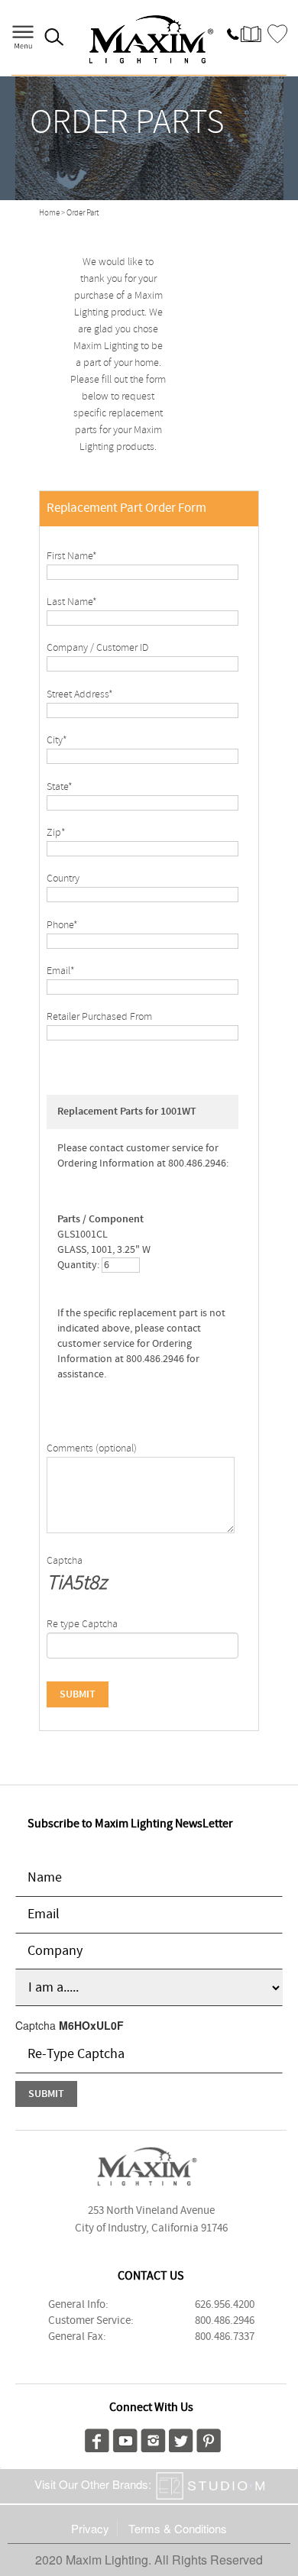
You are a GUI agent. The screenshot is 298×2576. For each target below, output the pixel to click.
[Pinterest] (209, 2438)
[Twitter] (181, 2438)
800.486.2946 (225, 2321)
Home (49, 213)
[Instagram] (153, 2438)
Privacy (90, 2528)
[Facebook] (97, 2438)
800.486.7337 (225, 2337)
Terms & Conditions (178, 2528)
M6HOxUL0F (91, 2025)
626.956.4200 (225, 2305)
